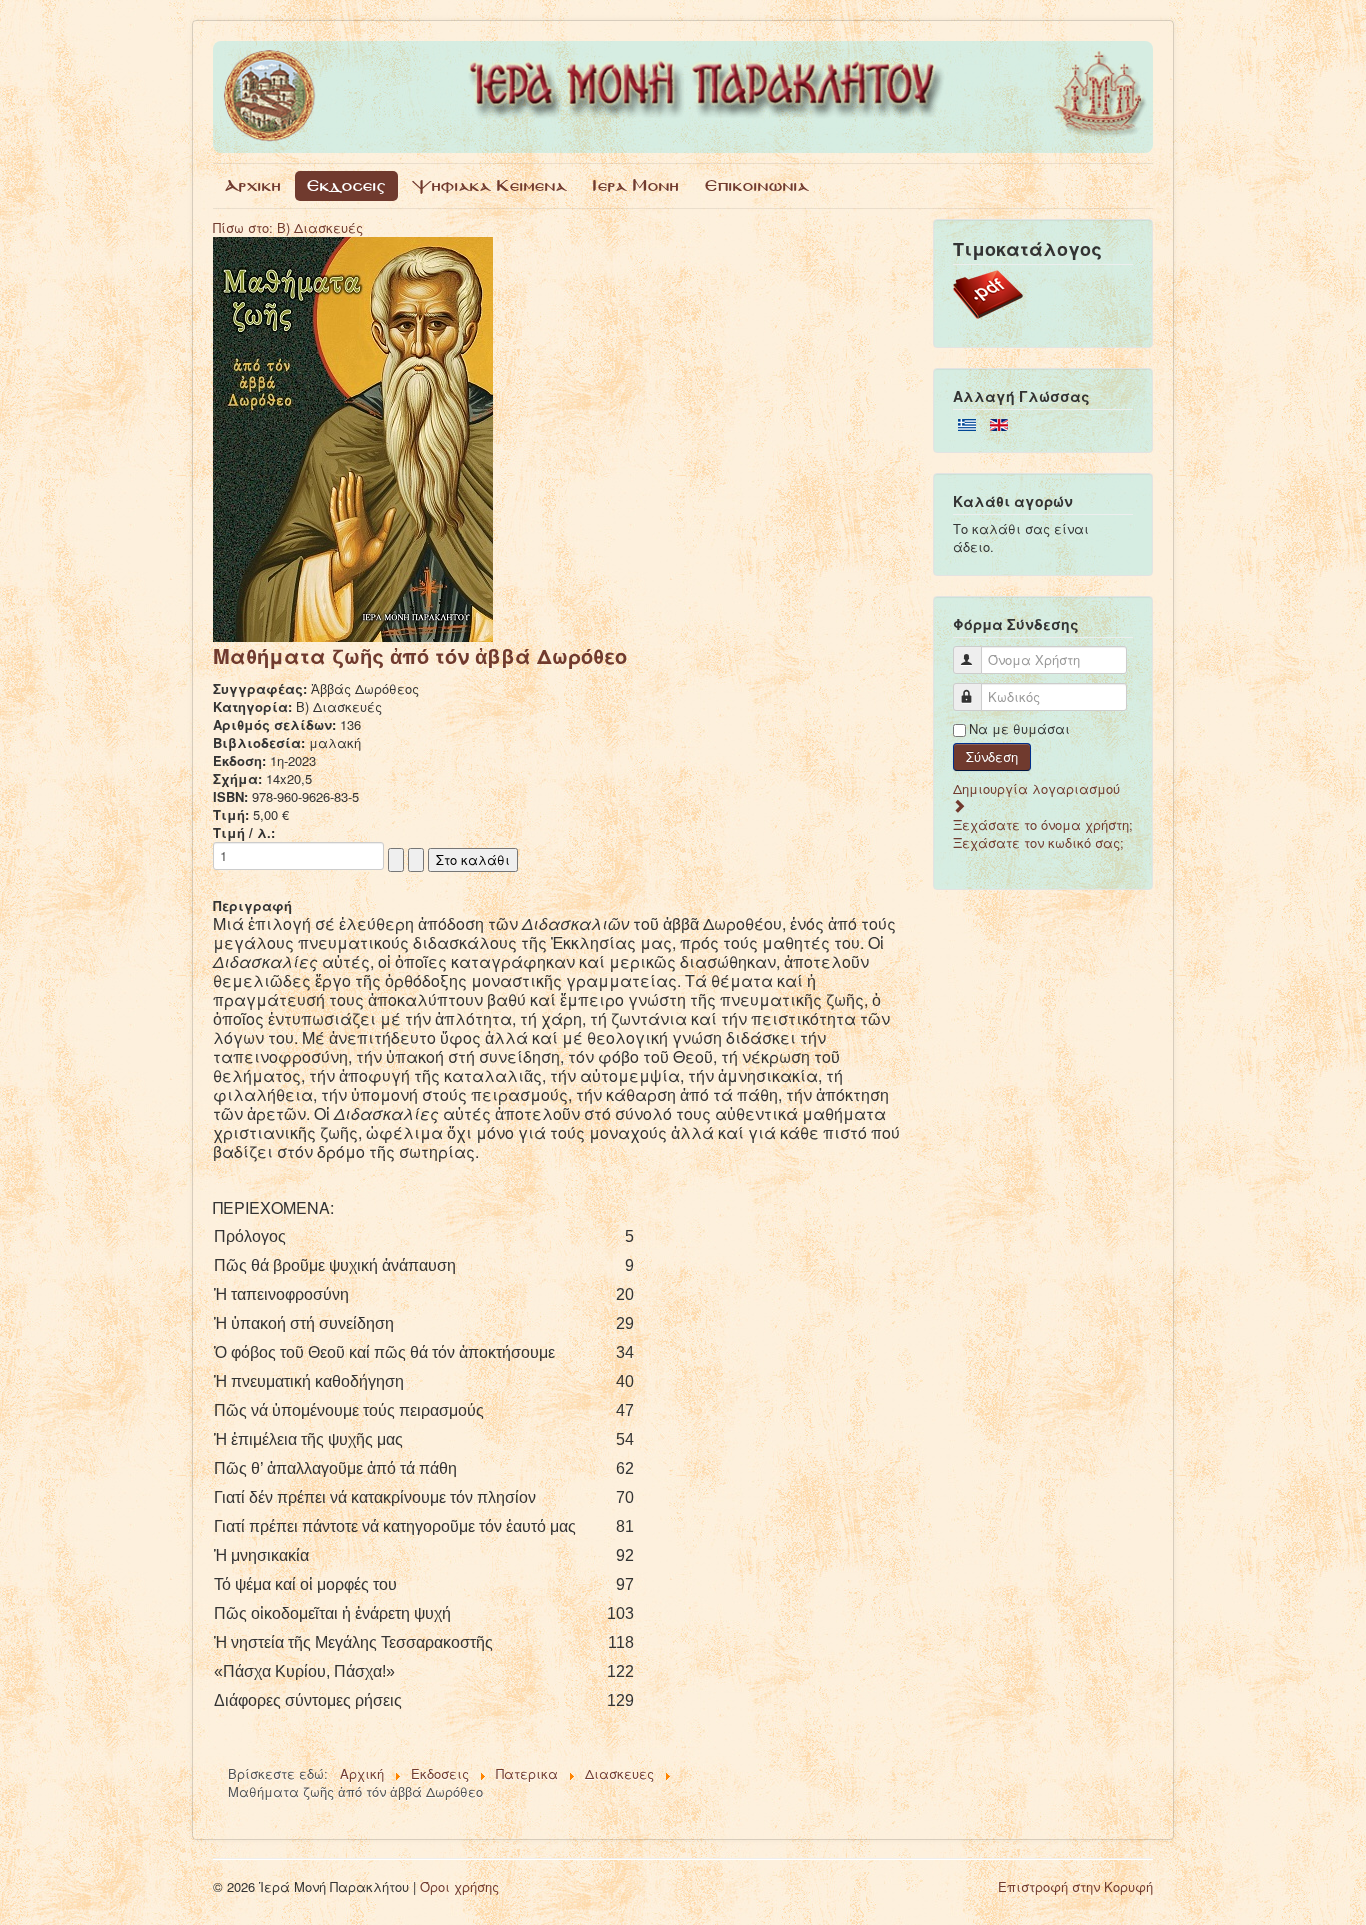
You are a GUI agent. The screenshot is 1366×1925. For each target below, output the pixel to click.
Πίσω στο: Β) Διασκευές (288, 227)
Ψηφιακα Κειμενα (489, 185)
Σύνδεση (992, 756)
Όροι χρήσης (459, 1886)
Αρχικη (253, 185)
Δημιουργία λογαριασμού (1036, 788)
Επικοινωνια (757, 185)
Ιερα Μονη (636, 185)
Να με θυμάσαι (1019, 729)
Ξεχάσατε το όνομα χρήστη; (1043, 824)
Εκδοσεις (346, 185)
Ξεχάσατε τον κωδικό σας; (1038, 842)
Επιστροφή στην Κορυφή (1075, 1886)
